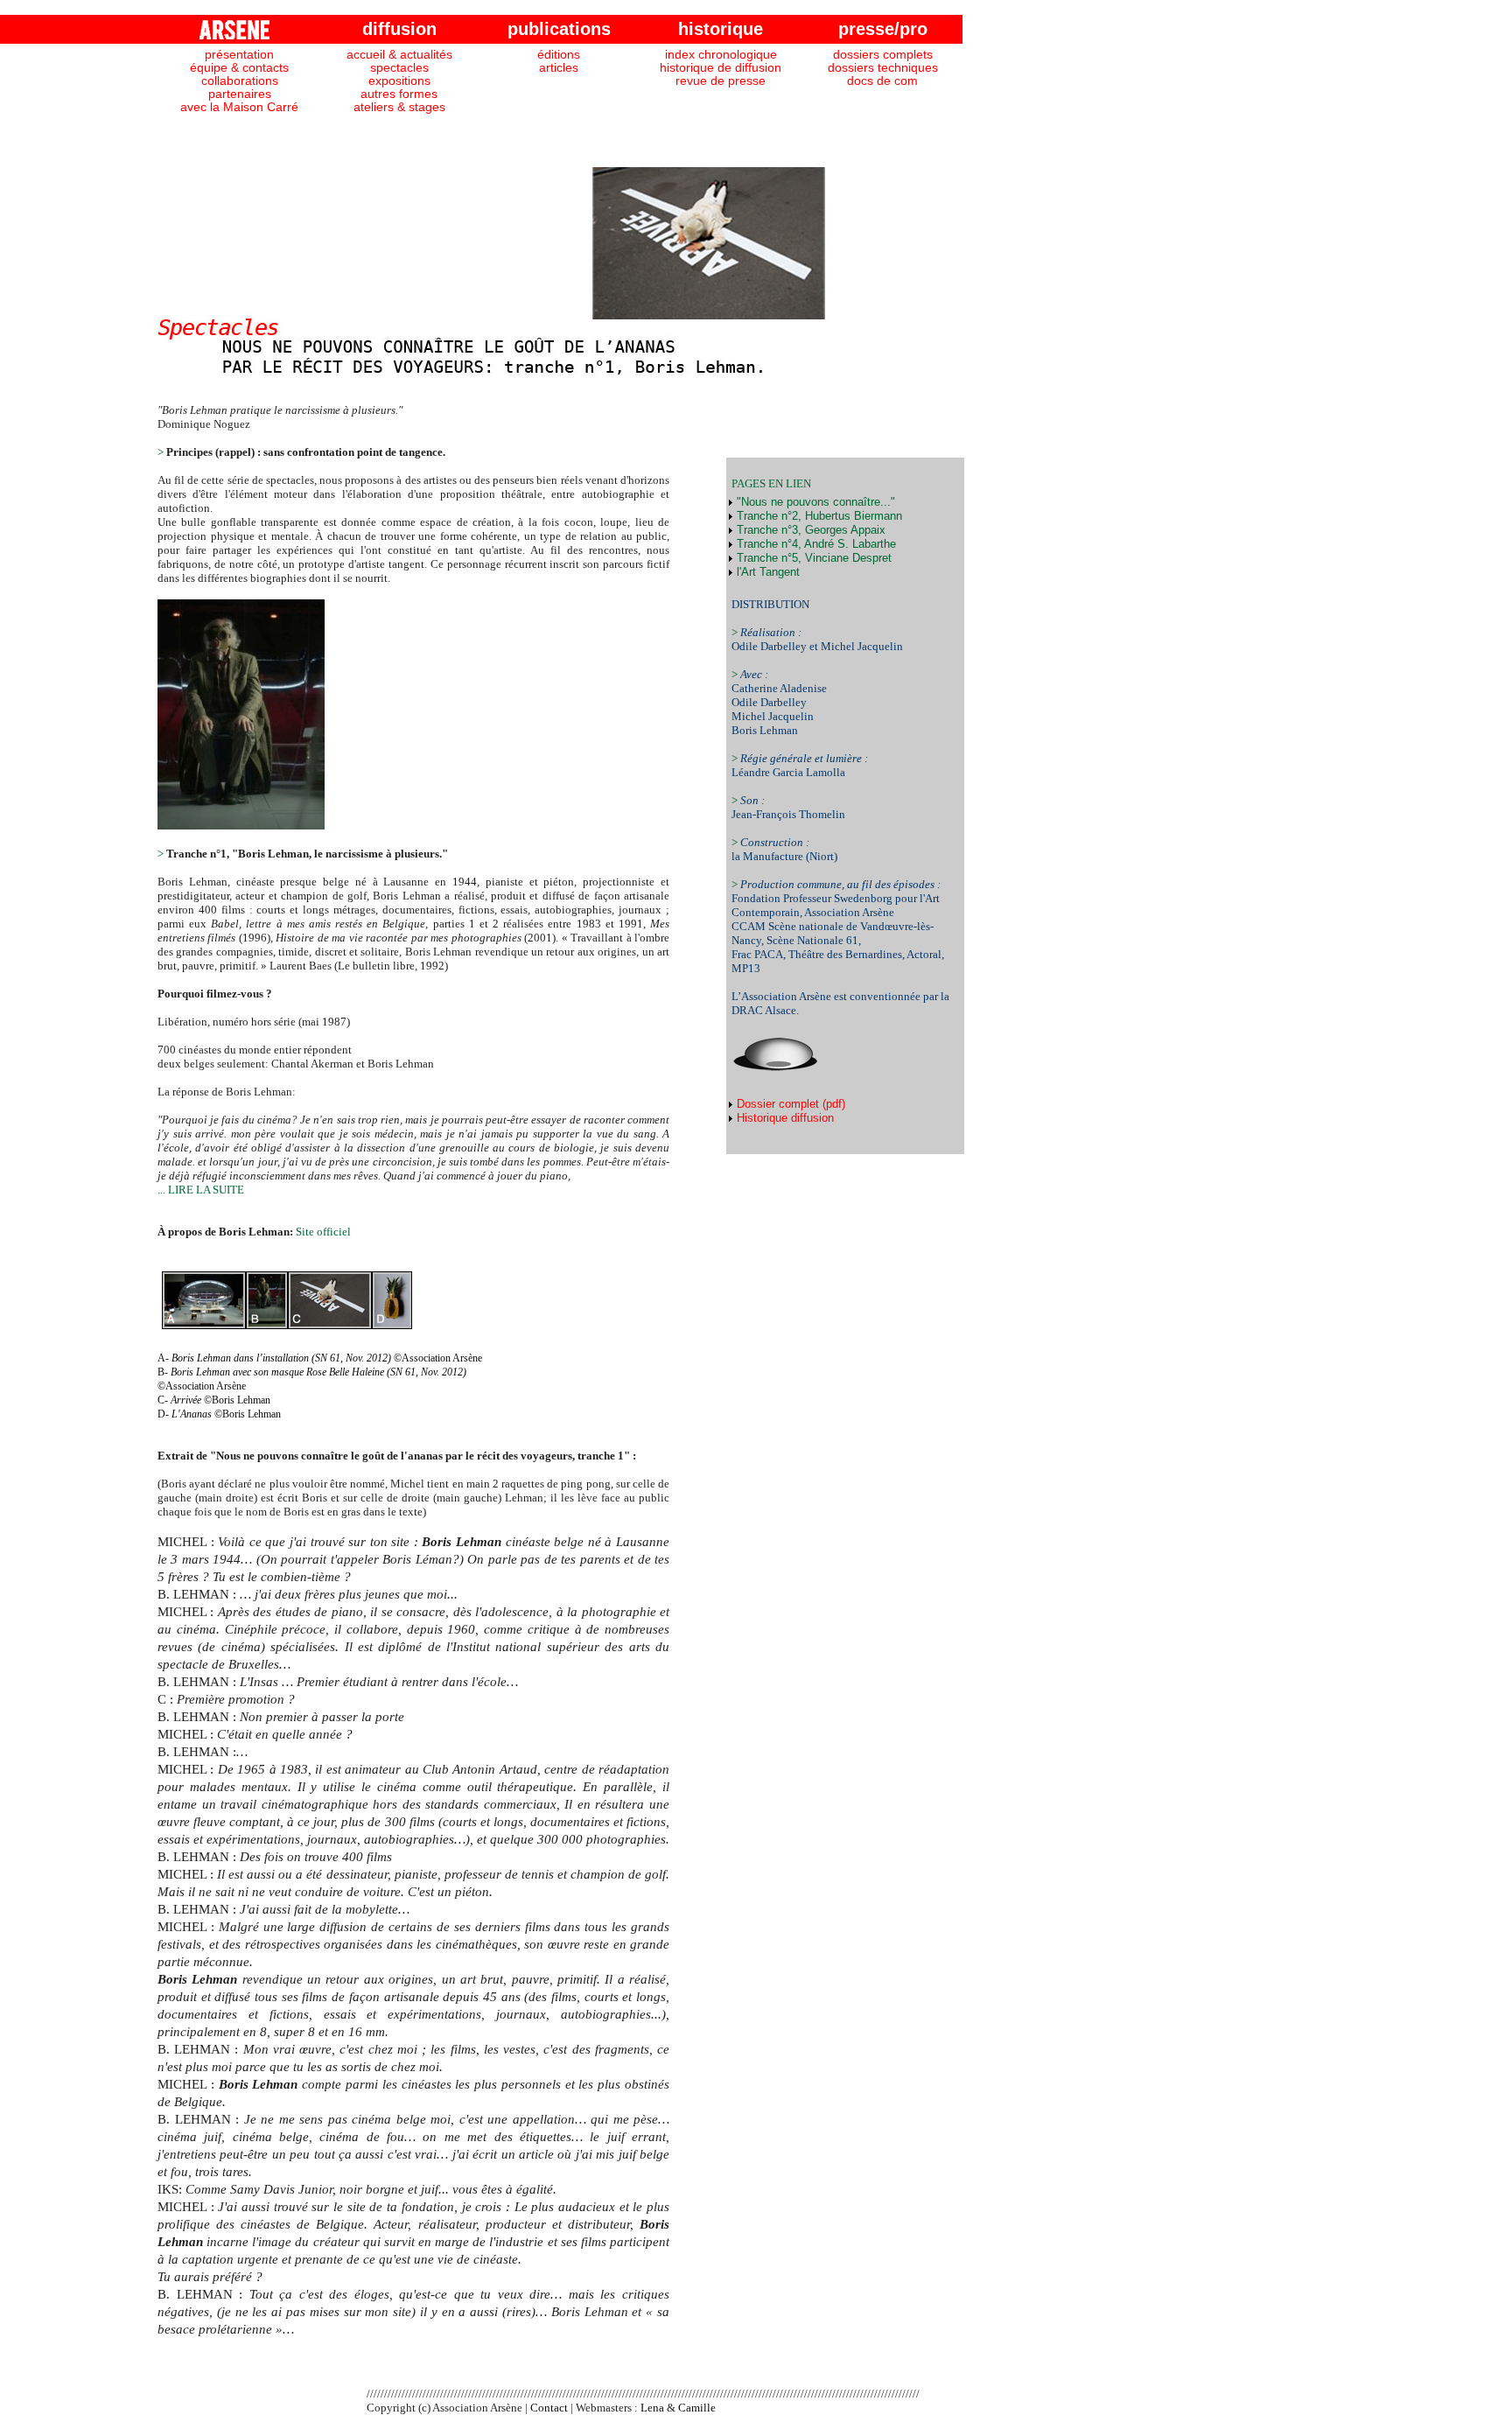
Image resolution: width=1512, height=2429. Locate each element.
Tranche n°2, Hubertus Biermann (818, 516)
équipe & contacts (239, 68)
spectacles (399, 68)
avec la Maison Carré (239, 107)
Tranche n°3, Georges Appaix (809, 530)
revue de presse (721, 81)
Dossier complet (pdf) (789, 1104)
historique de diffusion (721, 68)
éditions (559, 55)
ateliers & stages (399, 107)
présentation (239, 55)
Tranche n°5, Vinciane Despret (812, 558)
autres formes (399, 94)
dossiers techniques (883, 68)
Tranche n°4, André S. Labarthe (815, 544)
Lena (652, 2408)
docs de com (882, 81)
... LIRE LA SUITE (201, 1190)
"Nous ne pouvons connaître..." (814, 502)
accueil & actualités (399, 55)
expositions (399, 81)
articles (559, 68)
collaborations (240, 81)
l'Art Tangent (766, 572)
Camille (697, 2408)
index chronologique (721, 55)
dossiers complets (883, 55)
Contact (549, 2408)
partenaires (240, 94)
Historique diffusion (784, 1118)
